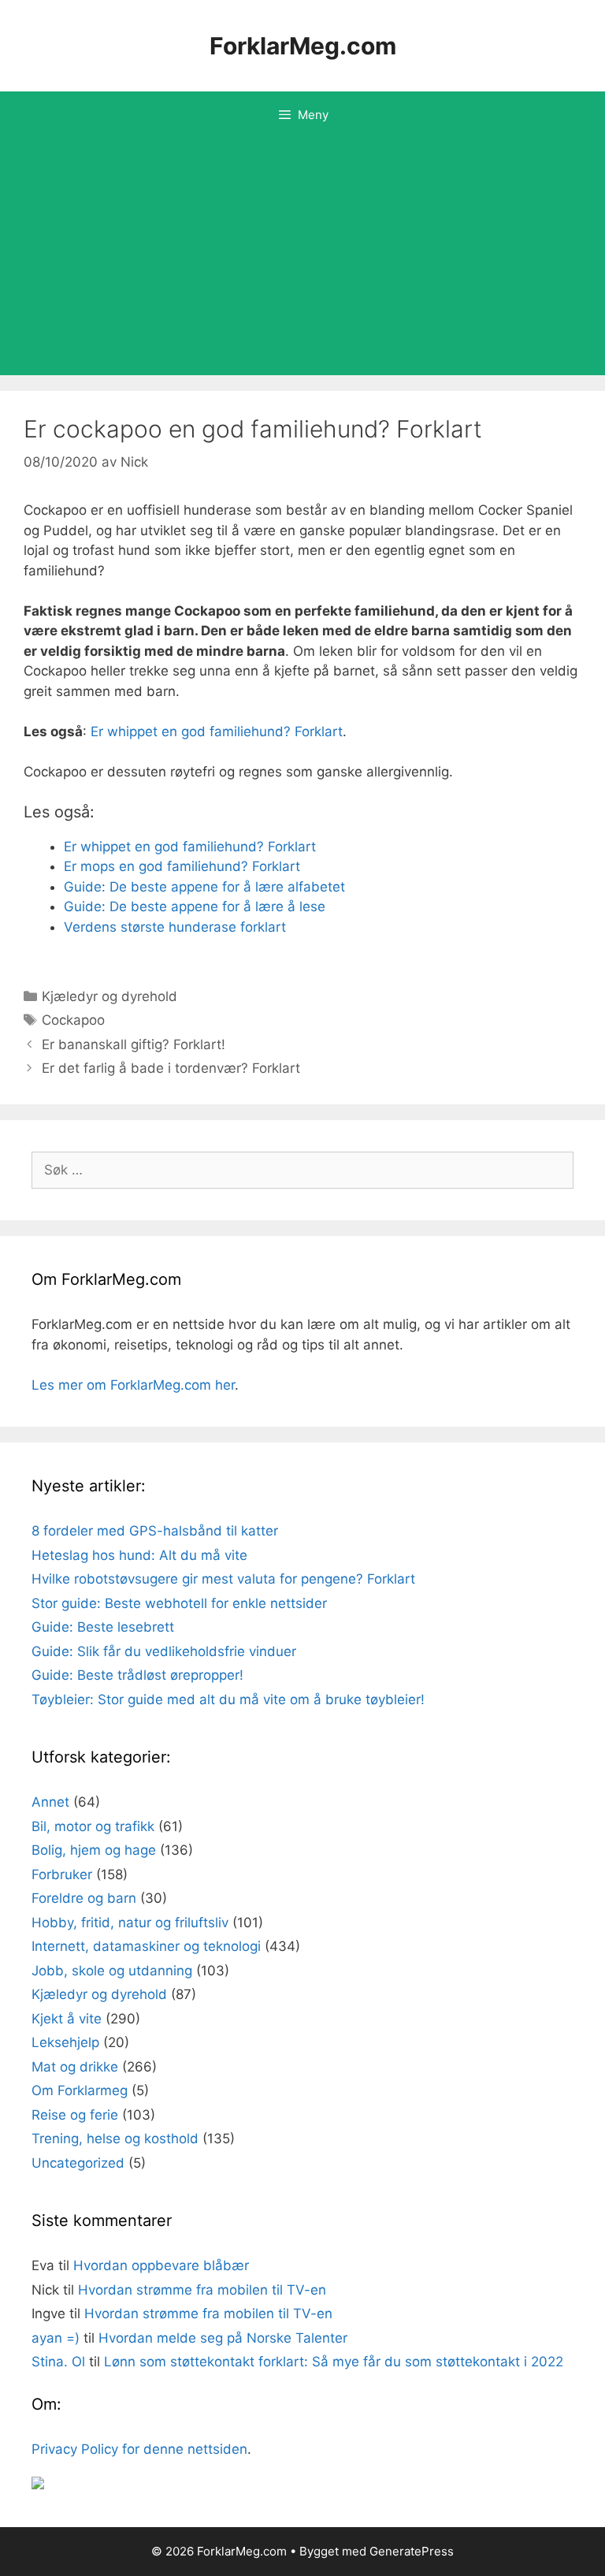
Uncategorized (78, 2163)
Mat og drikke (75, 2067)
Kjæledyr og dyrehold (109, 996)
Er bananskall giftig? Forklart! (134, 1044)
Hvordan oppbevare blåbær (161, 2265)
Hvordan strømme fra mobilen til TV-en (202, 2290)
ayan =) (56, 2338)
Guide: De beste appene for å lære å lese (195, 906)
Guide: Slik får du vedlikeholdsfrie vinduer (164, 1651)
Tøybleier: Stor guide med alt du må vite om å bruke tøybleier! (228, 1699)
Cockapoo (73, 1020)
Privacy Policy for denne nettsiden (139, 2449)
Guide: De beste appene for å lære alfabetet (204, 887)
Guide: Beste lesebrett (103, 1627)
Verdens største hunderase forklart (175, 927)
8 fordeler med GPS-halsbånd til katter (155, 1531)
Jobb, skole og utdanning (112, 1971)
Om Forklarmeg (80, 2090)
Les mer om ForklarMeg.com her (133, 1385)
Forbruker (62, 1874)
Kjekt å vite (67, 2019)
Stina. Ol (58, 2362)
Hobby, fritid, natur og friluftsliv (130, 1923)
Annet (50, 1802)
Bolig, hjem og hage (94, 1850)
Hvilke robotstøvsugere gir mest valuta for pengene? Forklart (223, 1579)
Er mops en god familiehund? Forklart (182, 866)
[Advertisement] (302, 257)
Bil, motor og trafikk (93, 1826)
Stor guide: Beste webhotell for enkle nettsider (179, 1603)
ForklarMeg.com (303, 46)
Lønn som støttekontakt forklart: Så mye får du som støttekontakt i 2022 (334, 2362)
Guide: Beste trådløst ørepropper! (137, 1675)
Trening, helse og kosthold (115, 2139)
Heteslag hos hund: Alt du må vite (139, 1555)
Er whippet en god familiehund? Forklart (217, 731)
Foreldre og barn (84, 1898)
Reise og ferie (75, 2115)
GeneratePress (412, 2551)
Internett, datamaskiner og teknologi (146, 1946)
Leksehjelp (65, 2042)
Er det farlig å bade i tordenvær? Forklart (171, 1068)
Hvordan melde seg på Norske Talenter (223, 2338)
